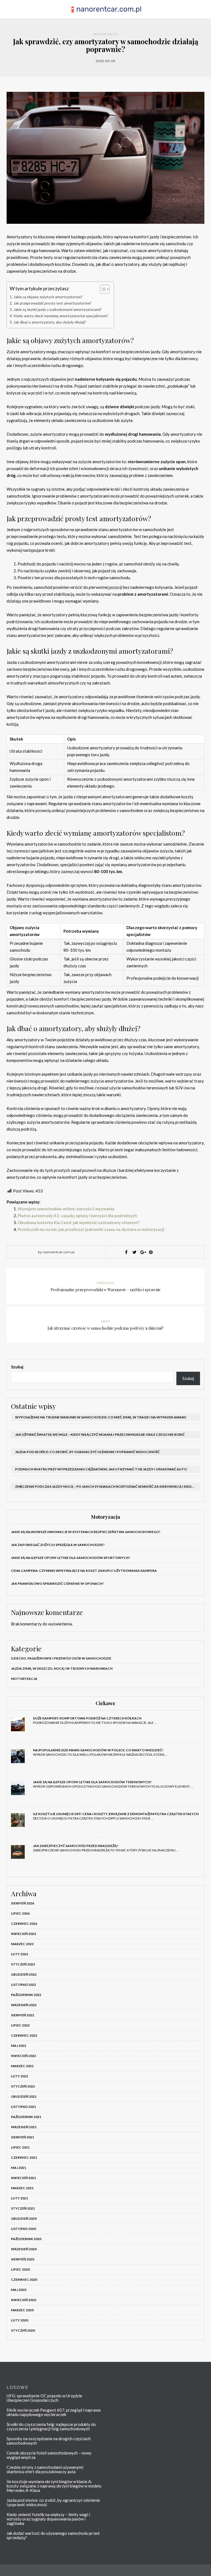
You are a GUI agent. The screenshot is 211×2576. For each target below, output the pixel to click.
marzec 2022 (22, 2066)
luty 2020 (20, 2320)
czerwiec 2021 (24, 2157)
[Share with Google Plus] (143, 1252)
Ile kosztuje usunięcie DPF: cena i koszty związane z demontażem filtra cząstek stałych (116, 1814)
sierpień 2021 (23, 2137)
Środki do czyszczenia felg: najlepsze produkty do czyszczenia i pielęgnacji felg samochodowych (51, 2426)
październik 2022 (26, 1995)
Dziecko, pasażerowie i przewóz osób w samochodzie (61, 1658)
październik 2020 (26, 2239)
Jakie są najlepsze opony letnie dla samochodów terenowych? (92, 1782)
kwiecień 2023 (23, 1934)
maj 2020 (19, 2290)
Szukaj (17, 1367)
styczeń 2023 (23, 1964)
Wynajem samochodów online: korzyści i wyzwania (66, 1209)
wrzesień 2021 (24, 2127)
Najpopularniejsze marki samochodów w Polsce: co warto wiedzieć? (98, 1750)
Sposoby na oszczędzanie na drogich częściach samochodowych (49, 2441)
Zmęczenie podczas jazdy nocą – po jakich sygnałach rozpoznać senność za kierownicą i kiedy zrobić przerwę (108, 1486)
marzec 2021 (22, 2188)
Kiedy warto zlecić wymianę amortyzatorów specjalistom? (61, 316)
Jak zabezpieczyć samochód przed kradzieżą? (76, 1846)
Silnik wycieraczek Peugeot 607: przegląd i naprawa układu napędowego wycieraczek (54, 2412)
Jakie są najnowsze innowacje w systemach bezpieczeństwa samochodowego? (86, 1532)
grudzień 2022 (24, 1974)
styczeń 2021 (23, 2208)
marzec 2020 (22, 2310)
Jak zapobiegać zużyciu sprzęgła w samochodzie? (58, 1545)
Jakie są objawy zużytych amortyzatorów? (48, 297)
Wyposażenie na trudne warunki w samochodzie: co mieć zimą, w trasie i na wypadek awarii (101, 1417)
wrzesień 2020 (24, 2249)
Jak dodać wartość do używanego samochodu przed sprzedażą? (53, 2535)
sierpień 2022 (23, 2015)
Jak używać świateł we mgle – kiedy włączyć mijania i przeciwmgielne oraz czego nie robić (100, 1435)
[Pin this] (151, 1252)
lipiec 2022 (20, 2025)
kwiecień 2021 (23, 2178)
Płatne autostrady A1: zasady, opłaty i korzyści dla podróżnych (77, 1216)
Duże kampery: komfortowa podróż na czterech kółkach (87, 1718)
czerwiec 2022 (24, 2035)
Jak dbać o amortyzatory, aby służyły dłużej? (50, 322)
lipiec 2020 (20, 2269)
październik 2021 (26, 2117)
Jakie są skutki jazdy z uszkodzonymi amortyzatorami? (58, 310)
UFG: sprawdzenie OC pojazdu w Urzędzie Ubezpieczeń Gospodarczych (44, 2398)
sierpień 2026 (23, 1903)
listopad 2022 (23, 1985)
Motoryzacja (106, 34)
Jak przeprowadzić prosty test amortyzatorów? (52, 303)
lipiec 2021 (20, 2147)
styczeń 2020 (23, 2330)
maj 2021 (19, 2168)
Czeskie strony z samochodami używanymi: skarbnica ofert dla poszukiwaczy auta (45, 2469)
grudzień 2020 (24, 2219)
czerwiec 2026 (24, 1924)
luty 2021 (20, 2198)
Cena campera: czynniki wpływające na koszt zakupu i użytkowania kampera (84, 1571)
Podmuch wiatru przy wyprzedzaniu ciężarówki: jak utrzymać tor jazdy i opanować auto (101, 1469)
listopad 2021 (23, 2107)
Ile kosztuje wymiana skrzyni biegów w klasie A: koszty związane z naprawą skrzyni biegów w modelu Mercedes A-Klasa (54, 2486)
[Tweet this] (134, 1252)
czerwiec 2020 (24, 2280)
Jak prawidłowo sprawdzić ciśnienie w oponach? (57, 1584)
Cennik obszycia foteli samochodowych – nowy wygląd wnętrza (49, 2455)
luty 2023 (20, 1954)
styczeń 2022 (23, 2086)
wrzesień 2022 (24, 2005)
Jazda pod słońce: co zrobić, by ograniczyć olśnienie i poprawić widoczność (87, 1452)
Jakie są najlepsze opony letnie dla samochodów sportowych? (71, 1558)
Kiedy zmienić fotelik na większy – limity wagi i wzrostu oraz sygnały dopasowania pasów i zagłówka (48, 2519)
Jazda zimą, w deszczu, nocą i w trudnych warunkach (62, 1668)
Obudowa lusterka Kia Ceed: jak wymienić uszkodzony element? (79, 1222)
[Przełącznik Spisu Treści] (102, 289)
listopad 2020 (23, 2229)
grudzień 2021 (24, 2096)
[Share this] (126, 1252)
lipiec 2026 (20, 1913)
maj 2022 (19, 2046)
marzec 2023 (22, 1944)
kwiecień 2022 (23, 2056)
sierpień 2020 (23, 2259)
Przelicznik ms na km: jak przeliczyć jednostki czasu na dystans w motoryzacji (91, 1229)
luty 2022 (20, 2076)
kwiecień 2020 (23, 2300)
